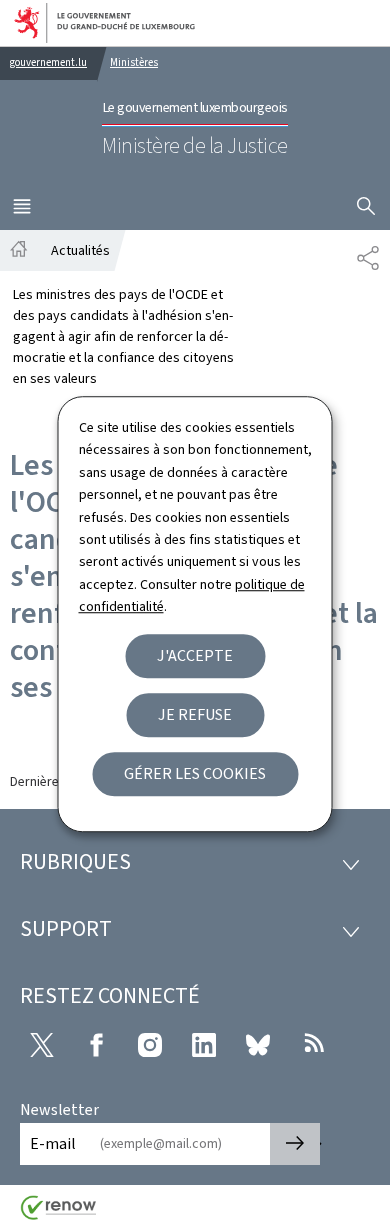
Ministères (134, 62)
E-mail (53, 1143)
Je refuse (195, 714)
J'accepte (195, 655)
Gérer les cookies (195, 773)
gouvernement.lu (48, 62)
